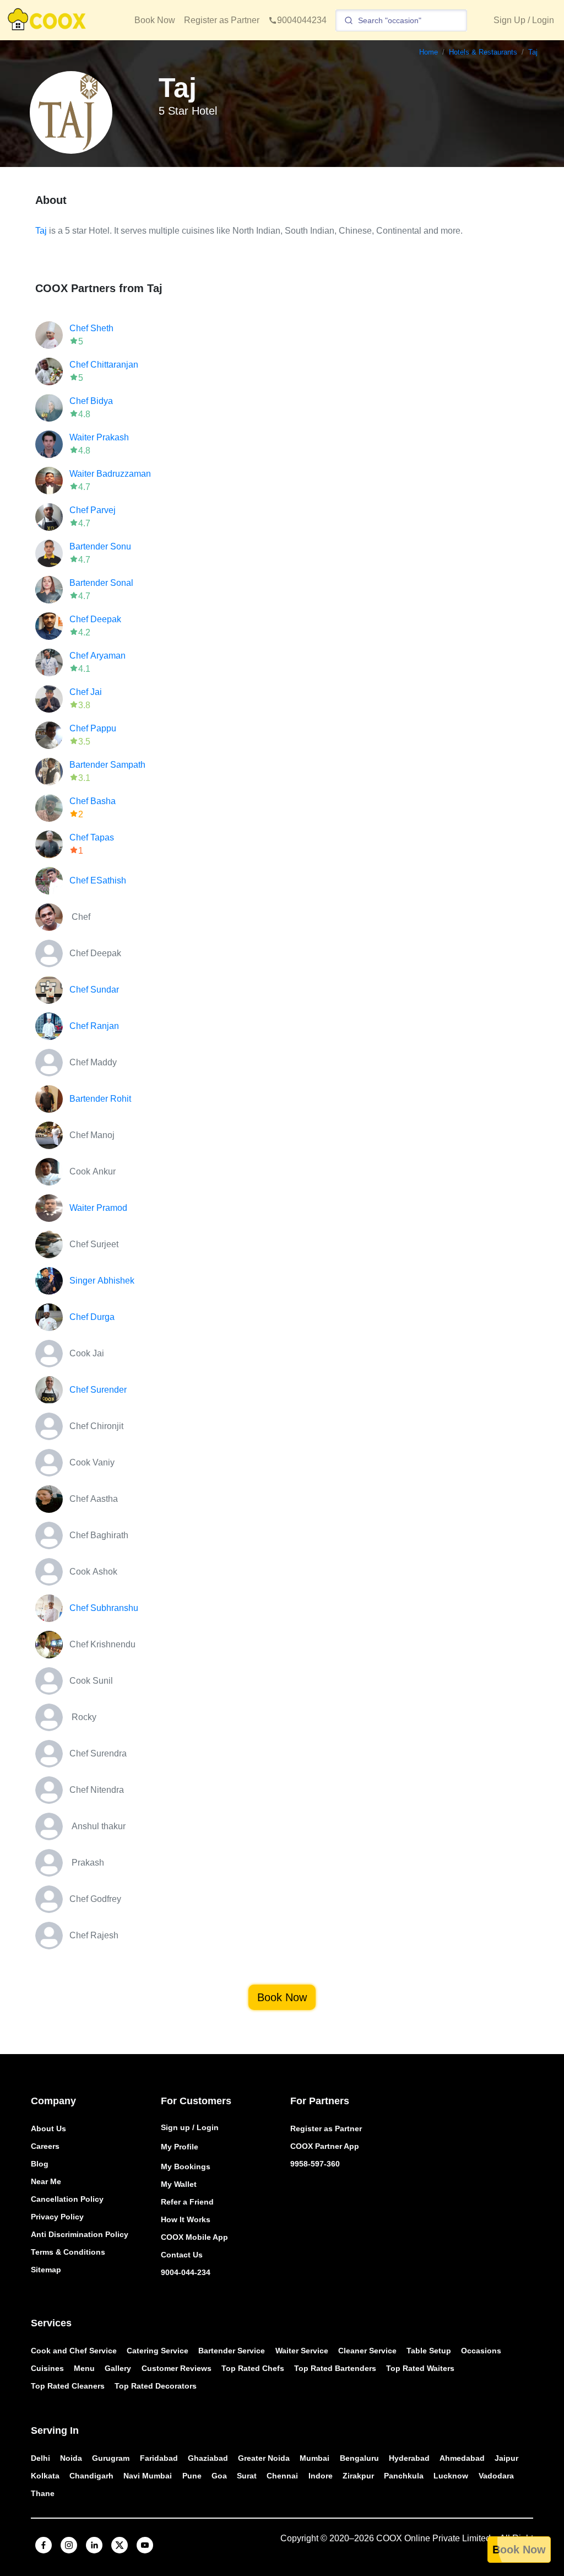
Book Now (155, 20)
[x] (120, 2545)
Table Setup (429, 2351)
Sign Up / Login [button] (524, 20)
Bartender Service (232, 2351)
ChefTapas (92, 837)
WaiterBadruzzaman (110, 474)
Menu (84, 2368)
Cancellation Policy (67, 2199)
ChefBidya (91, 401)
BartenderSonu (100, 546)
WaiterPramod (98, 1208)
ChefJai (86, 692)
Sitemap (46, 2270)
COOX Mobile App (194, 2237)
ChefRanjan (94, 1026)
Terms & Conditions (68, 2252)
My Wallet (179, 2184)
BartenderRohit (100, 1099)
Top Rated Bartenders (335, 2368)
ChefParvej (93, 510)
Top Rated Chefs (253, 2368)
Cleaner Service (367, 2351)
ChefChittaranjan (104, 365)
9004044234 (302, 20)
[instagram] (69, 2545)
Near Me (46, 2181)
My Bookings (186, 2167)
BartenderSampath (107, 765)
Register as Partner (222, 20)
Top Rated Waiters (420, 2368)
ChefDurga (92, 1317)
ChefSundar (94, 990)
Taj (41, 231)
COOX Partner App (325, 2146)
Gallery (118, 2368)
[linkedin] (94, 2545)
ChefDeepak (95, 619)
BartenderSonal (101, 583)
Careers (45, 2146)
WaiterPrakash (99, 437)
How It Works (186, 2219)
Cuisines (47, 2368)
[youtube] (145, 2545)
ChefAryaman (97, 656)
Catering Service (158, 2351)
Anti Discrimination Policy (80, 2234)
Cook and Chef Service (74, 2351)
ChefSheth (91, 328)
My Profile (180, 2147)
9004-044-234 (186, 2272)
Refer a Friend (187, 2202)
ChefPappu (93, 728)
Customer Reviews (177, 2368)
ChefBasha (93, 801)
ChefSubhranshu (104, 1608)
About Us (48, 2128)
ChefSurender (98, 1390)
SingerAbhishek (102, 1281)
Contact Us (182, 2255)
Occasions (481, 2351)
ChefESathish (98, 880)
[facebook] (44, 2545)
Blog (40, 2164)
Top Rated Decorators (156, 2386)
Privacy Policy (57, 2217)
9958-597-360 (315, 2164)
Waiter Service (302, 2351)
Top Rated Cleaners (68, 2386)
